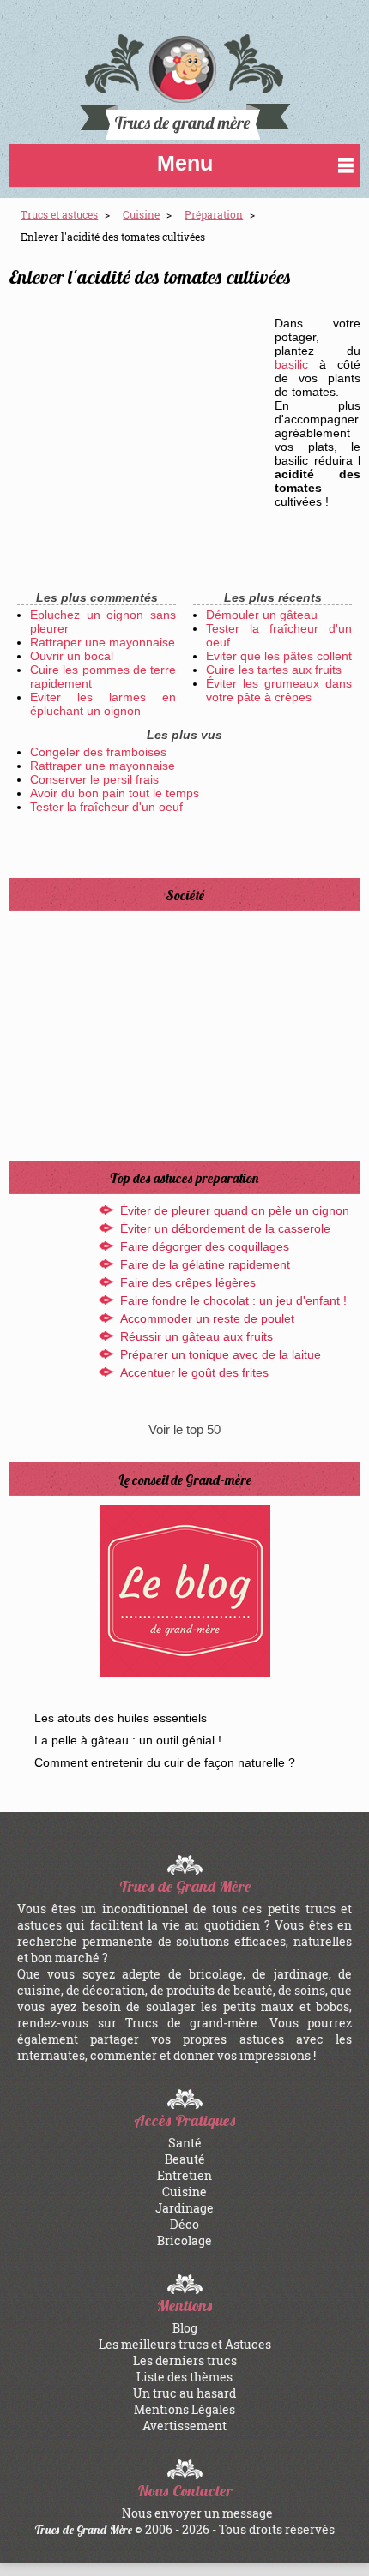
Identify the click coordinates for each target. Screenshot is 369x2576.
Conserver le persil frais (94, 779)
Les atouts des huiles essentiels (121, 1718)
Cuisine (184, 2192)
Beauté (185, 2159)
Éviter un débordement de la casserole (225, 1228)
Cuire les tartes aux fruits (274, 670)
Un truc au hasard (184, 2393)
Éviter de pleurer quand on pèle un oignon (235, 1210)
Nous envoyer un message (197, 2513)
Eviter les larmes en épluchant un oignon (103, 704)
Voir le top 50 (184, 1429)
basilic (291, 364)
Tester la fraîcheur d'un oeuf (106, 807)
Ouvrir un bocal (72, 656)
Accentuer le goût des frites (194, 1372)
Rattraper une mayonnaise (103, 642)
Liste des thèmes (184, 2377)
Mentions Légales (184, 2409)
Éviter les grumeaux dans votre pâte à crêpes (279, 690)
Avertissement (184, 2426)
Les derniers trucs (185, 2360)
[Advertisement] (137, 418)
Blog (185, 2328)
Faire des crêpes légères (188, 1282)
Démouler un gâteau (262, 615)
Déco (184, 2224)
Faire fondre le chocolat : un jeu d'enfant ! (233, 1300)
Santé (185, 2143)
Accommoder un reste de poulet (207, 1318)
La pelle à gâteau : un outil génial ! (128, 1740)
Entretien (184, 2175)
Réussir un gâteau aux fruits (197, 1336)
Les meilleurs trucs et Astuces (185, 2344)
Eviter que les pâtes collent (279, 656)
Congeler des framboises (98, 752)
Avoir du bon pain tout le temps (115, 793)
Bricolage (184, 2240)
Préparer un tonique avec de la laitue (221, 1354)
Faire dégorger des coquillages (205, 1246)
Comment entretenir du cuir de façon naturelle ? (165, 1762)
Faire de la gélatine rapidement (205, 1264)
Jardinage (184, 2208)
